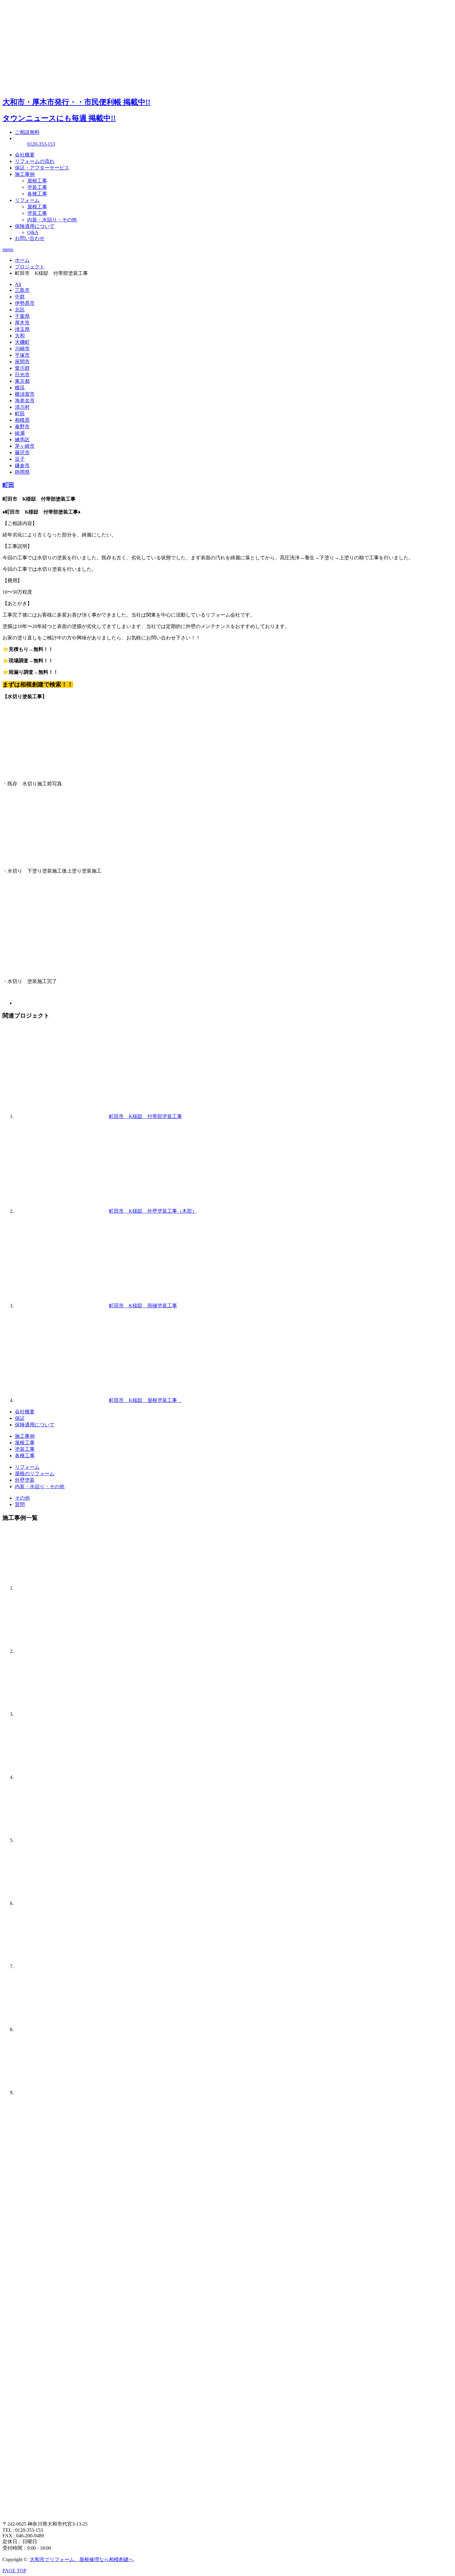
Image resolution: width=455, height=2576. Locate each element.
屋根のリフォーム (35, 1474)
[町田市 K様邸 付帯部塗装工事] (61, 1116)
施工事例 (25, 174)
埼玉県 (22, 329)
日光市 (22, 375)
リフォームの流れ (35, 161)
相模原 (22, 420)
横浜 (20, 388)
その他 (22, 1498)
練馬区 (22, 440)
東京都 (22, 381)
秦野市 (22, 427)
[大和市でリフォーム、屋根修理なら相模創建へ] (50, 84)
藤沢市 (22, 453)
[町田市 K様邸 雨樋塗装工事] (61, 1306)
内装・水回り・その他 (52, 220)
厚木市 (22, 323)
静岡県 (22, 472)
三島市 (22, 290)
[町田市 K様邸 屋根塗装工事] (61, 1400)
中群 (20, 297)
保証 (20, 1418)
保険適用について (35, 226)
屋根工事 (37, 181)
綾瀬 (20, 433)
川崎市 (22, 349)
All (18, 284)
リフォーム (27, 200)
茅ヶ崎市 (25, 446)
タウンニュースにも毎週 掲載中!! (59, 118)
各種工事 (37, 194)
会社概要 (25, 155)
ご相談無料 (27, 132)
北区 (20, 310)
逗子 (20, 459)
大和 (20, 336)
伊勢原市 (25, 303)
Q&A (33, 232)
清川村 (22, 407)
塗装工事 (37, 187)
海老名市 (25, 401)
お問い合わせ (30, 238)
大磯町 (22, 342)
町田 (20, 414)
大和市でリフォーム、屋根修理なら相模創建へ (82, 2559)
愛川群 (22, 368)
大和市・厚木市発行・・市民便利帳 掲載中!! (76, 102)
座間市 (22, 362)
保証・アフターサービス (42, 168)
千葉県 (22, 316)
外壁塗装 (25, 1480)
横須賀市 (25, 394)
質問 (20, 1504)
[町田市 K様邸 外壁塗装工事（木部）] (61, 1211)
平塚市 (22, 355)
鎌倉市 (22, 466)
